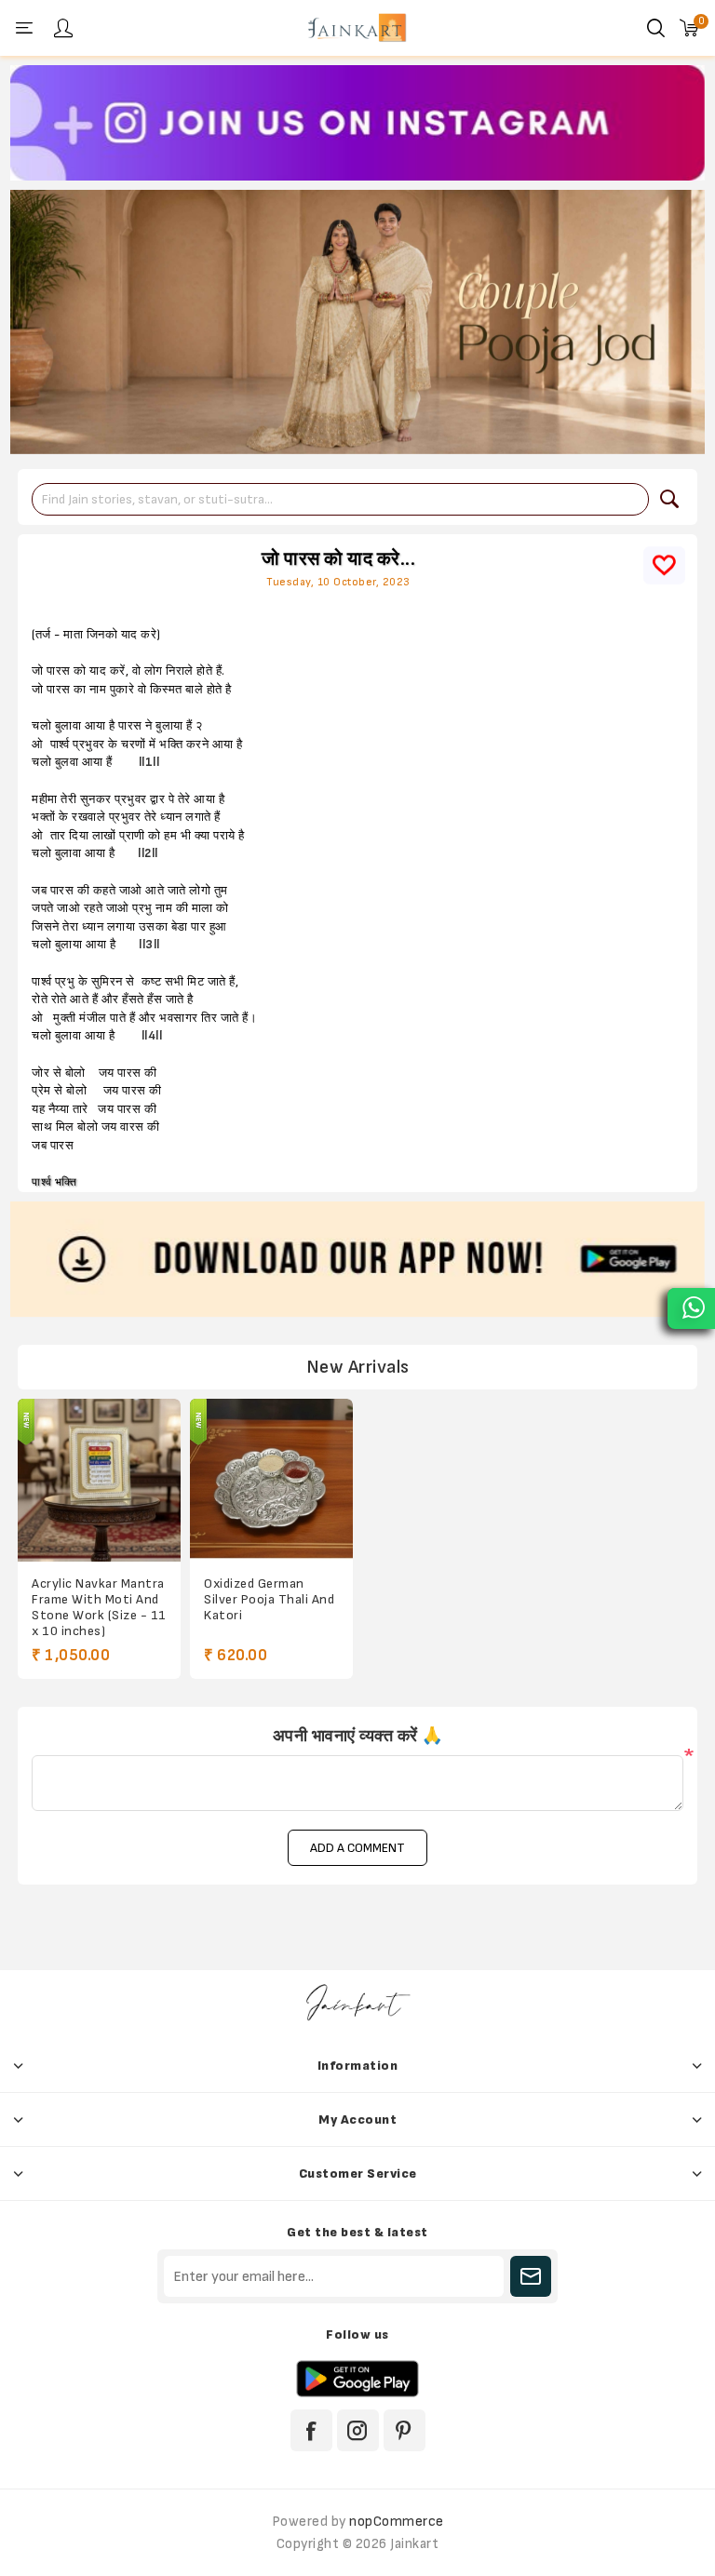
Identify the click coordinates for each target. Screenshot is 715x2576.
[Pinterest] (405, 2430)
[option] (357, 123)
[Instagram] (358, 2430)
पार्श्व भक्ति (54, 1182)
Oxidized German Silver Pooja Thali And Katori (269, 1599)
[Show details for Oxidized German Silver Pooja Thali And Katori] (271, 1480)
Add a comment (357, 1848)
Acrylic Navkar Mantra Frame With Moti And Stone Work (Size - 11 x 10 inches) (99, 1607)
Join (531, 2276)
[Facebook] (311, 2430)
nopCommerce (397, 2522)
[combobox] (340, 499)
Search (669, 499)
